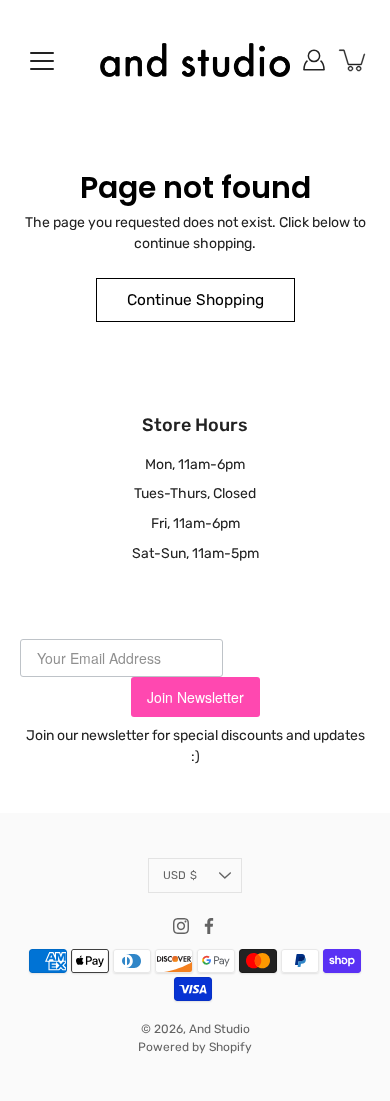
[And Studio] (195, 60)
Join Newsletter (195, 697)
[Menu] (42, 61)
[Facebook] (209, 926)
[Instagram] (181, 926)
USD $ (180, 875)
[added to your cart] (354, 60)
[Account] (314, 60)
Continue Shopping (195, 300)
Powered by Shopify (195, 1047)
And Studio (219, 1029)
